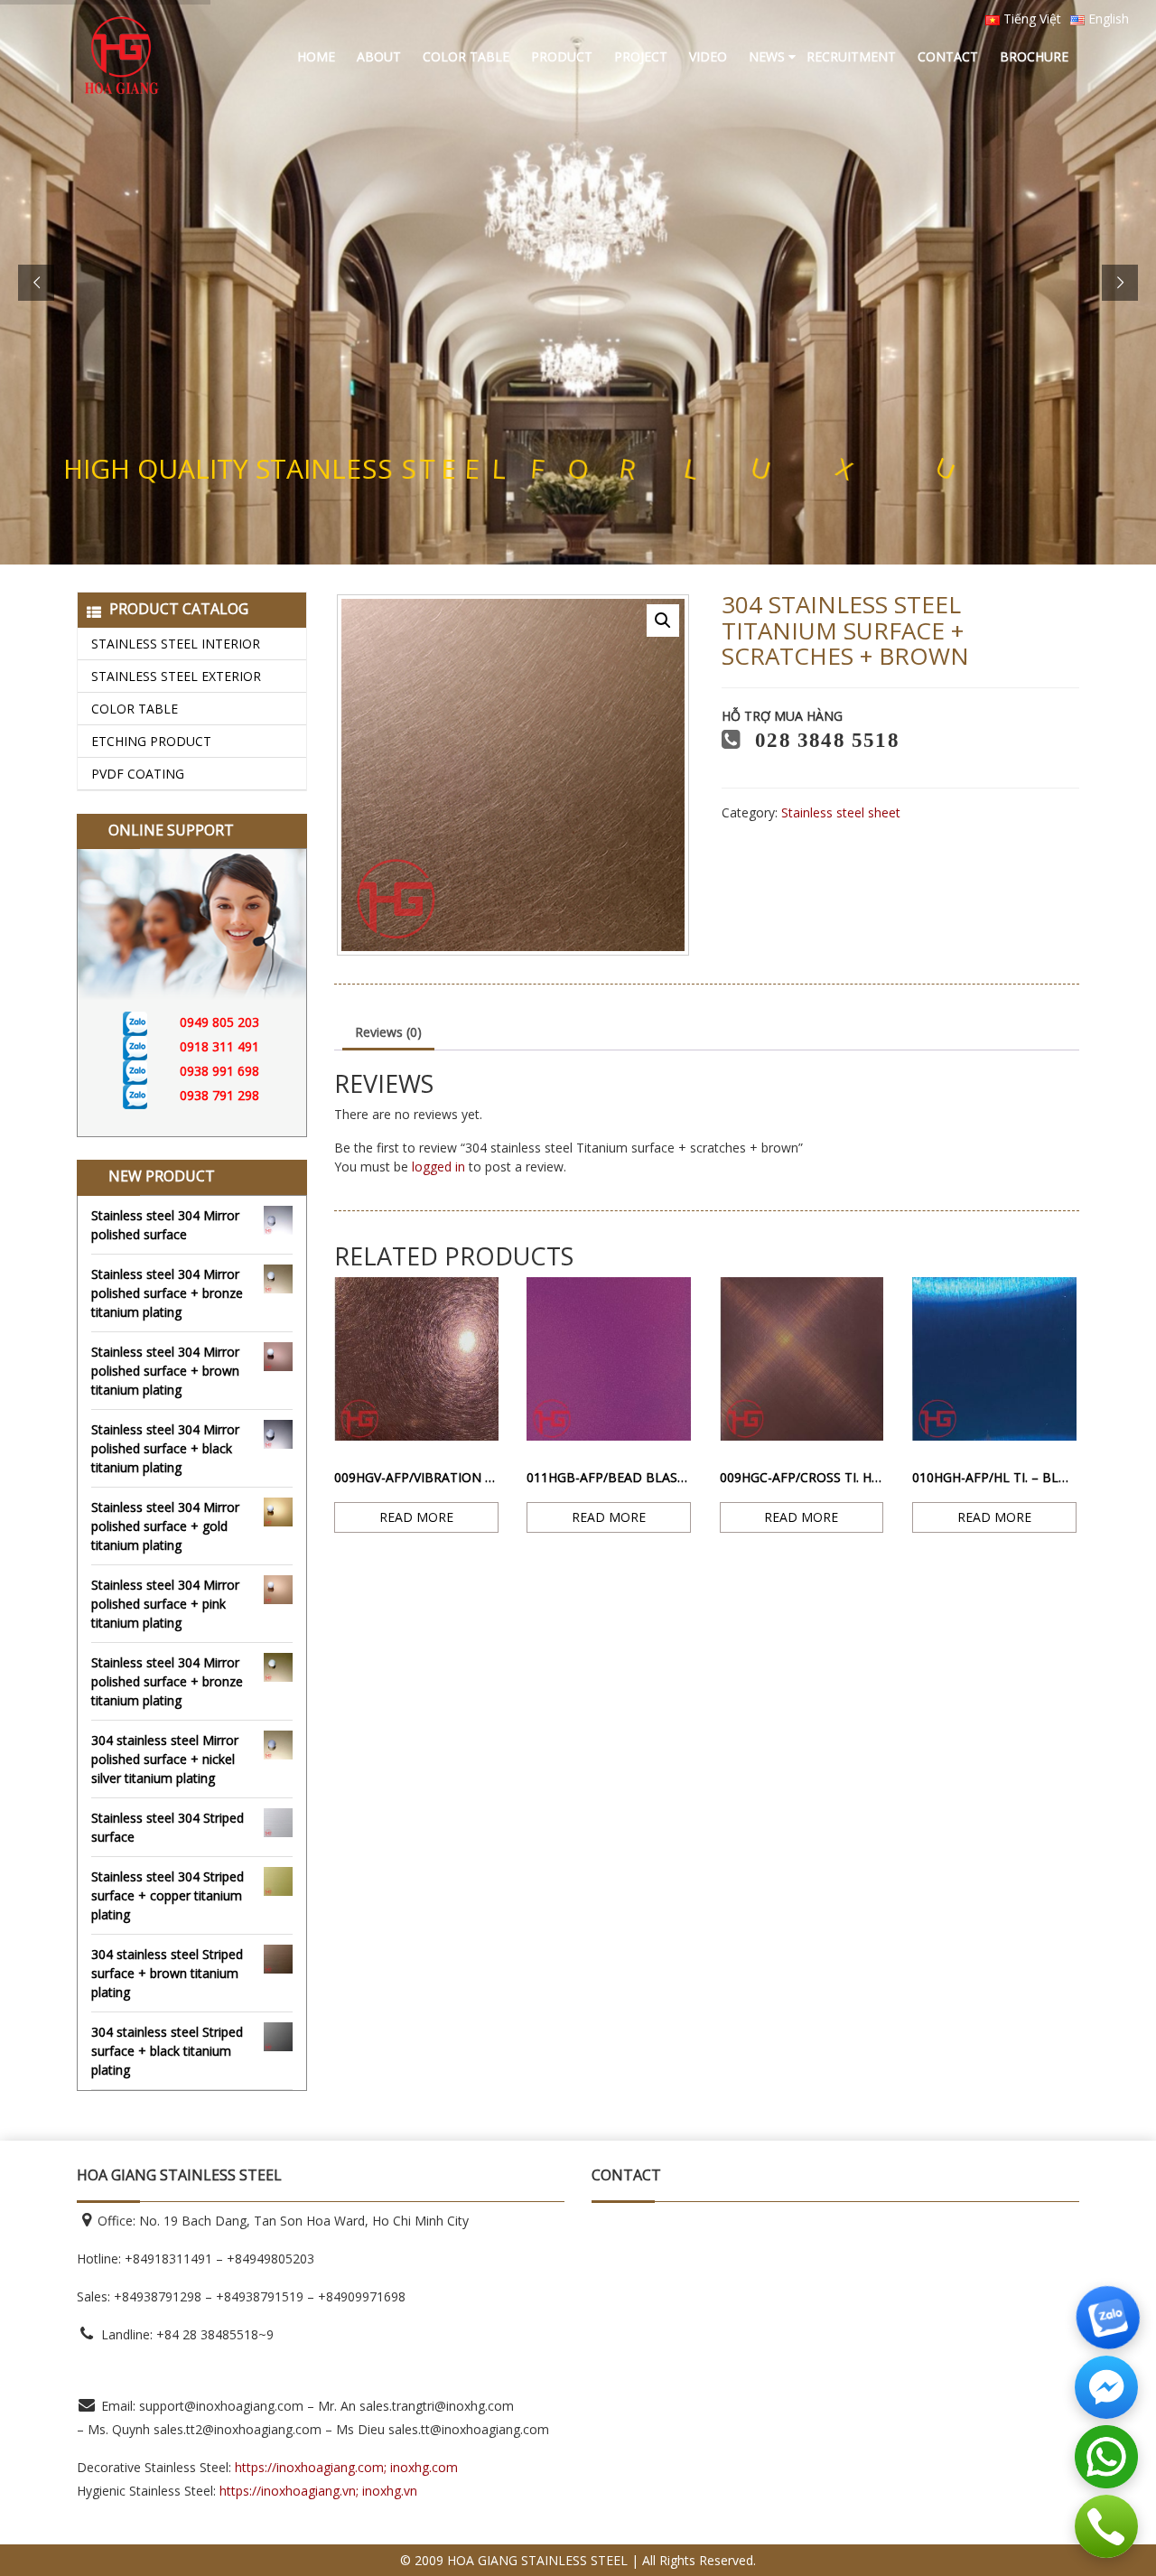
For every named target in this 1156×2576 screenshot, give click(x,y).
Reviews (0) (388, 1032)
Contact (948, 56)
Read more (416, 1517)
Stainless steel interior (176, 644)
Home (316, 56)
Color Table (466, 56)
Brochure (1034, 56)
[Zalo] (151, 1022)
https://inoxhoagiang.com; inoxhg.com (346, 2467)
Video (708, 56)
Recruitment (851, 56)
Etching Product (151, 741)
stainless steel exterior (176, 676)
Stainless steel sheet (841, 812)
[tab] (388, 1033)
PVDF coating (138, 774)
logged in (438, 1167)
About (379, 56)
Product (562, 56)
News (767, 56)
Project (641, 56)
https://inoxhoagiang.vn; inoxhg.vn (318, 2491)
